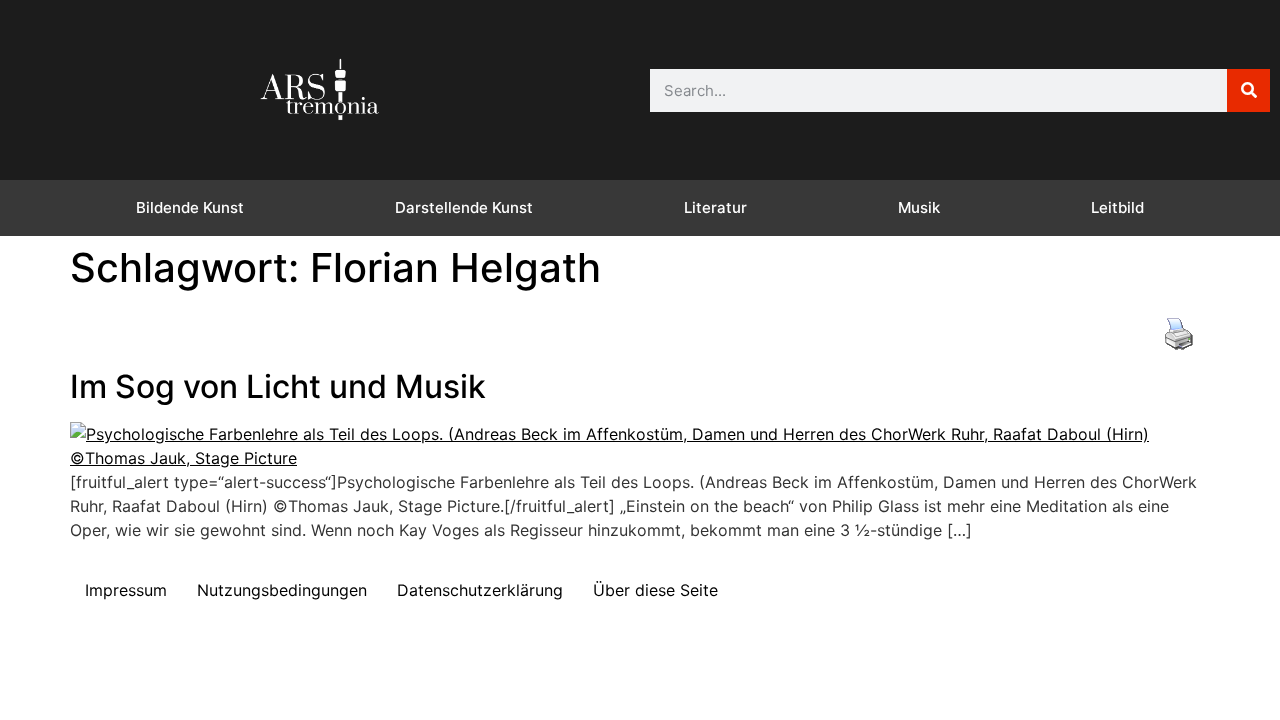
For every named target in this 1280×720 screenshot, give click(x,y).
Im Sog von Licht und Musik (278, 386)
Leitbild (1117, 207)
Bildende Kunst (190, 207)
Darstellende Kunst (464, 207)
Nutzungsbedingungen (282, 590)
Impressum (126, 590)
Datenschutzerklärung (480, 590)
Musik (919, 207)
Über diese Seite (655, 590)
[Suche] (1248, 90)
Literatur (715, 207)
